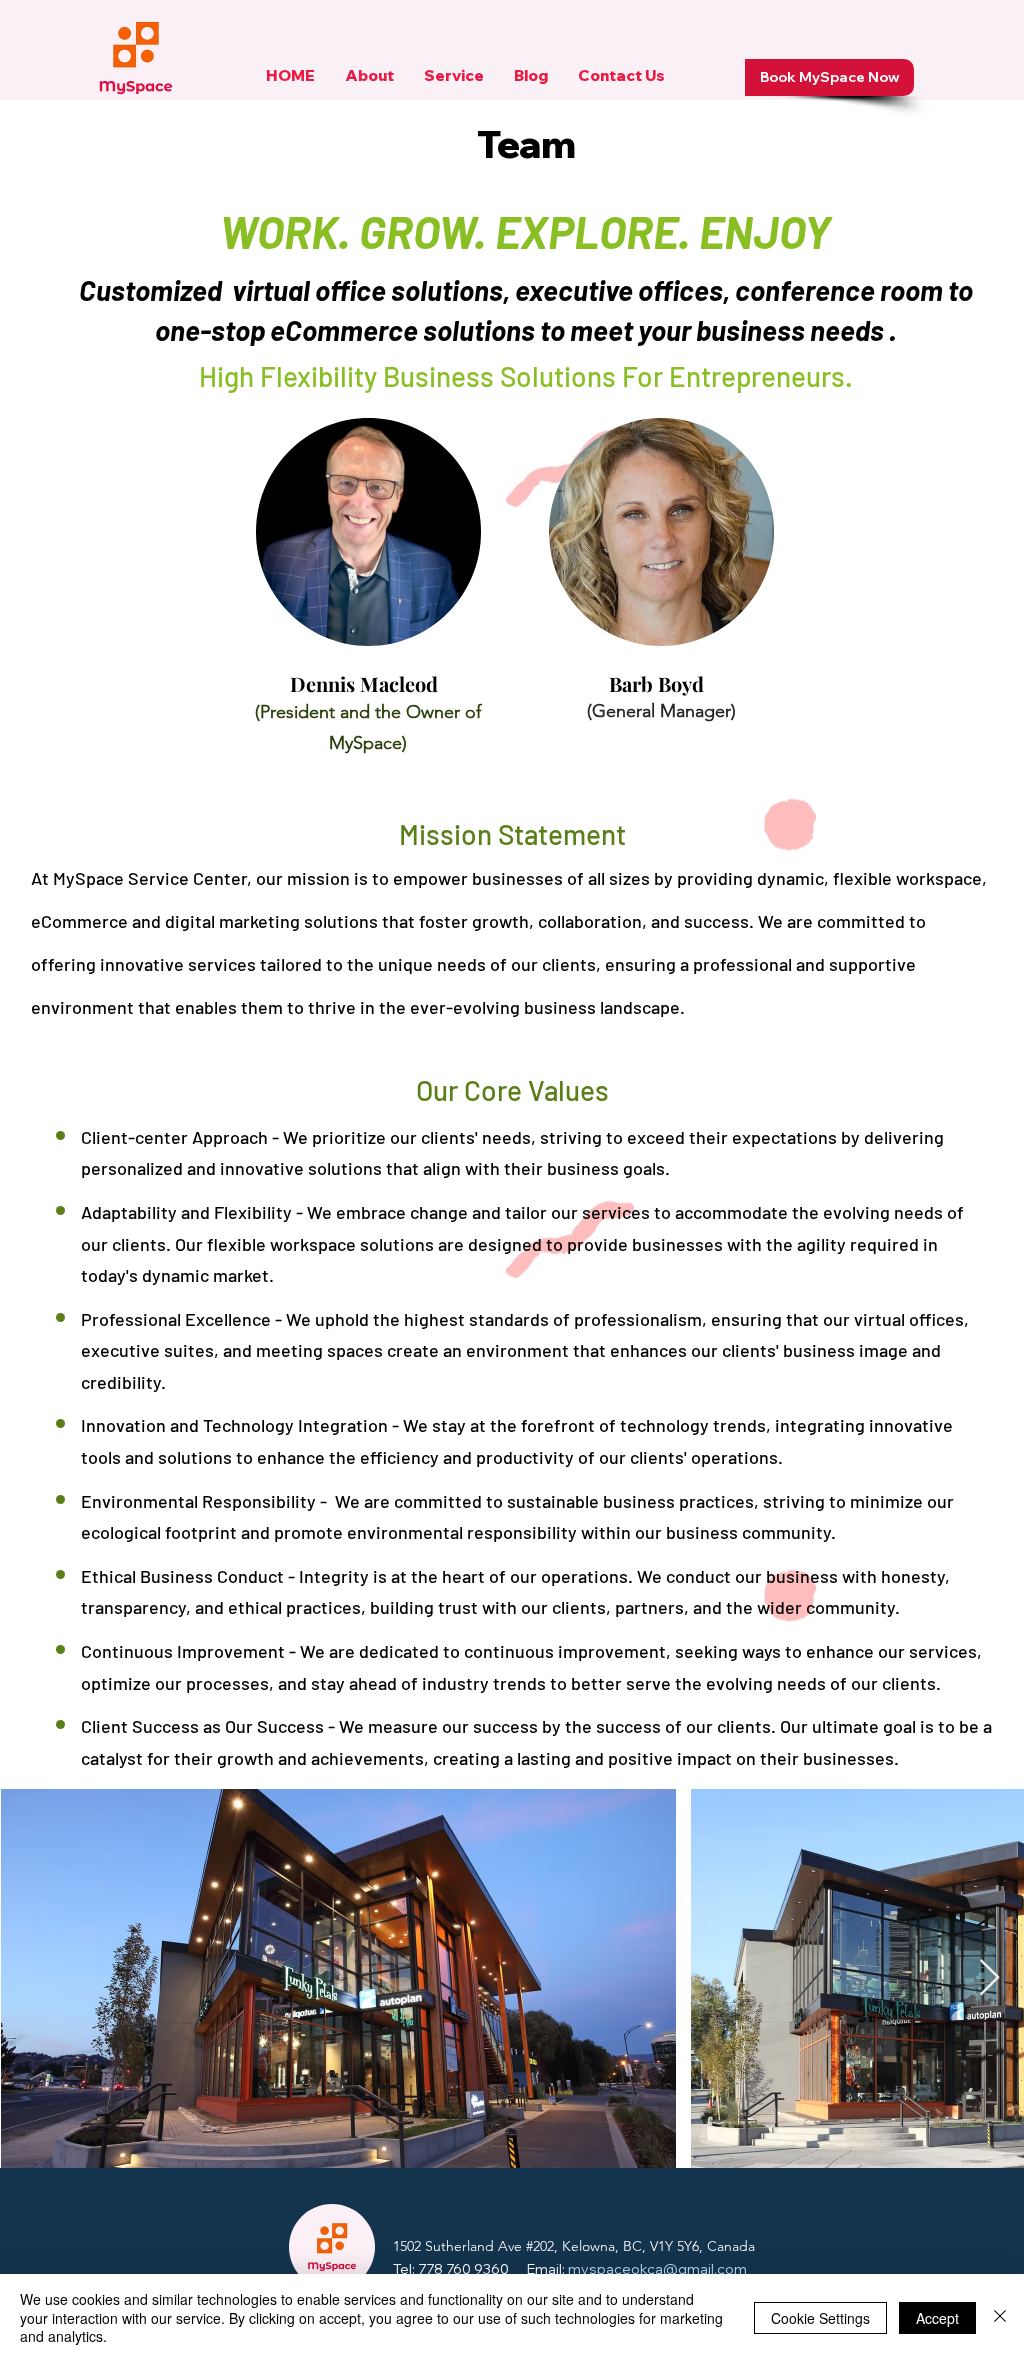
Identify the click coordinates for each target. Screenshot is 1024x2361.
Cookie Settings (820, 2318)
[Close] (1000, 2317)
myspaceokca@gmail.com (657, 2269)
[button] (369, 82)
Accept (937, 2318)
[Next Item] (989, 1978)
